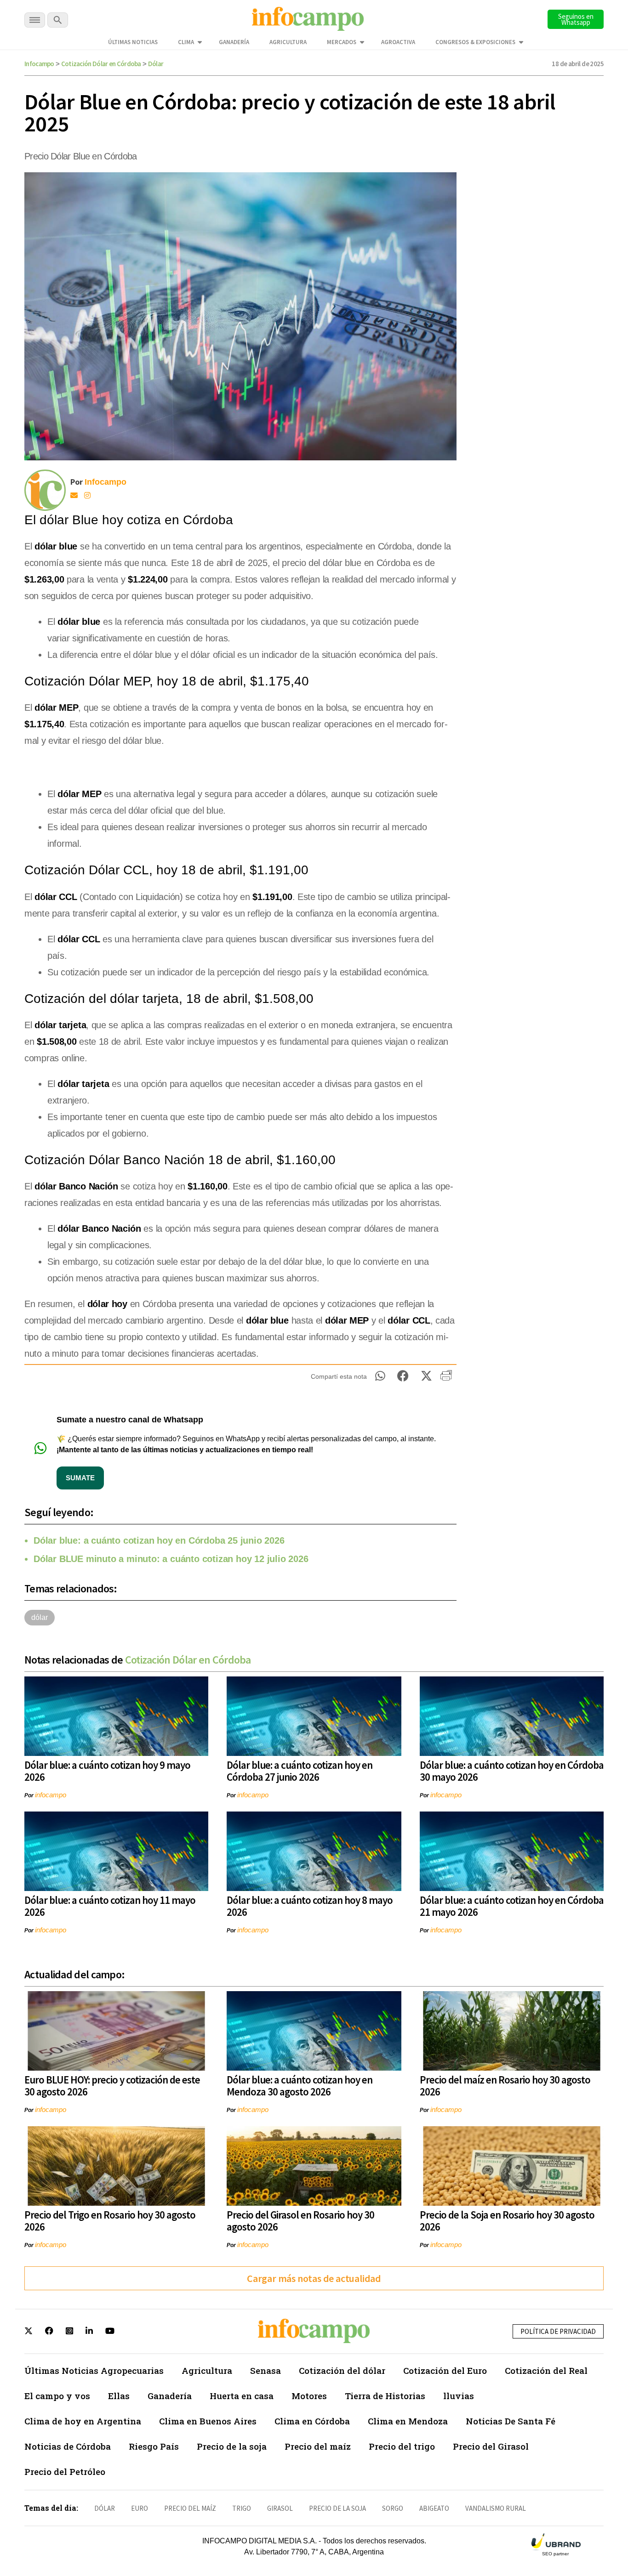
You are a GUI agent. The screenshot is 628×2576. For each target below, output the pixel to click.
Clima (186, 42)
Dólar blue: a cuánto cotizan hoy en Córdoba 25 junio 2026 (159, 1540)
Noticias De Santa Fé (511, 2421)
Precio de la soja (232, 2446)
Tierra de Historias (385, 2396)
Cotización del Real (546, 2370)
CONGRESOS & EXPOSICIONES (475, 42)
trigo (242, 2508)
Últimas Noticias (133, 42)
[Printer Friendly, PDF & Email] (446, 1379)
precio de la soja (337, 2508)
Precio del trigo (402, 2446)
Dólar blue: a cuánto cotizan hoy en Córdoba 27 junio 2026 (300, 1771)
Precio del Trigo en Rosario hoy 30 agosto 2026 (110, 2221)
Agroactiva (398, 42)
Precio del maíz (318, 2446)
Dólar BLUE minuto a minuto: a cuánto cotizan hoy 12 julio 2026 (171, 1559)
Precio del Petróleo (65, 2471)
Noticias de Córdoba (68, 2446)
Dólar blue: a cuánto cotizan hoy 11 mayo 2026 (110, 1906)
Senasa (265, 2370)
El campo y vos (57, 2396)
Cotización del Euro (445, 2370)
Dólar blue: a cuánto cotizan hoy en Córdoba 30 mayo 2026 (512, 1771)
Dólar (156, 64)
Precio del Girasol (491, 2446)
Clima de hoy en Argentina (83, 2421)
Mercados (342, 42)
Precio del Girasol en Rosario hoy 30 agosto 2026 (300, 2221)
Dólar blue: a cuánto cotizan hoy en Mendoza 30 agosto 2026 (300, 2086)
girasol (280, 2508)
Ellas (119, 2396)
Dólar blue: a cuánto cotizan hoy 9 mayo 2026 (107, 1771)
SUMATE (80, 1478)
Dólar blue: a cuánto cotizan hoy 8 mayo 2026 (310, 1906)
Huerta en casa (242, 2396)
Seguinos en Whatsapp (576, 19)
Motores (309, 2396)
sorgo (393, 2508)
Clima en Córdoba (312, 2421)
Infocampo (39, 64)
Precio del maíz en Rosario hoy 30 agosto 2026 (505, 2086)
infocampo (51, 1795)
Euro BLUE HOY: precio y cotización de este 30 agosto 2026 (112, 2086)
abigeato (434, 2508)
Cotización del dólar (342, 2370)
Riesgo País (154, 2446)
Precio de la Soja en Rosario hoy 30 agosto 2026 (507, 2221)
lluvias (459, 2396)
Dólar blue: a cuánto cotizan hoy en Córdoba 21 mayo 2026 (512, 1906)
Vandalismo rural (496, 2508)
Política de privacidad (558, 2331)
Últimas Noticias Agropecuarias (94, 2370)
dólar (40, 1617)
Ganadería (234, 42)
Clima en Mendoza (408, 2421)
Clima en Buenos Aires (208, 2421)
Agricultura (288, 42)
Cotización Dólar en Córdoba (101, 64)
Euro (140, 2508)
